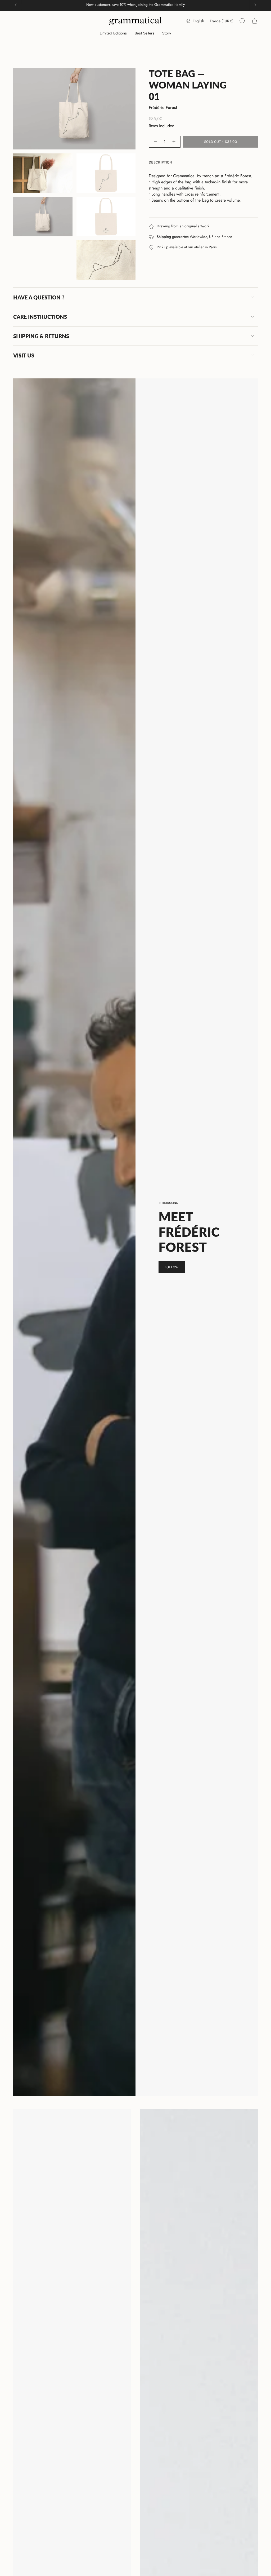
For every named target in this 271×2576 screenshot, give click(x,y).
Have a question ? (39, 297)
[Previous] (16, 5)
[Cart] (255, 21)
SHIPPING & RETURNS (41, 336)
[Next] (255, 5)
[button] (113, 34)
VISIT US (24, 355)
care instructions (40, 317)
